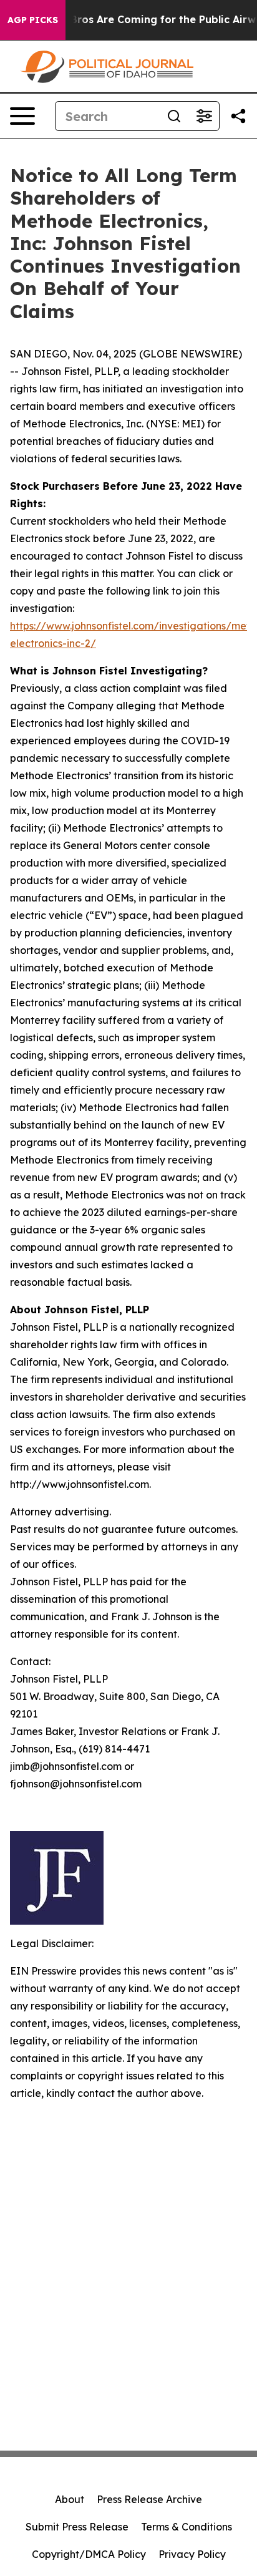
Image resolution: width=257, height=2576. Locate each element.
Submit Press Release (77, 2527)
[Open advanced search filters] (204, 116)
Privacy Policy (192, 2554)
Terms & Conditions (187, 2527)
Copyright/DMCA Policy (89, 2554)
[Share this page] (238, 116)
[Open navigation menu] (22, 116)
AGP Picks (33, 20)
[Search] (174, 116)
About (70, 2499)
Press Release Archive (149, 2499)
